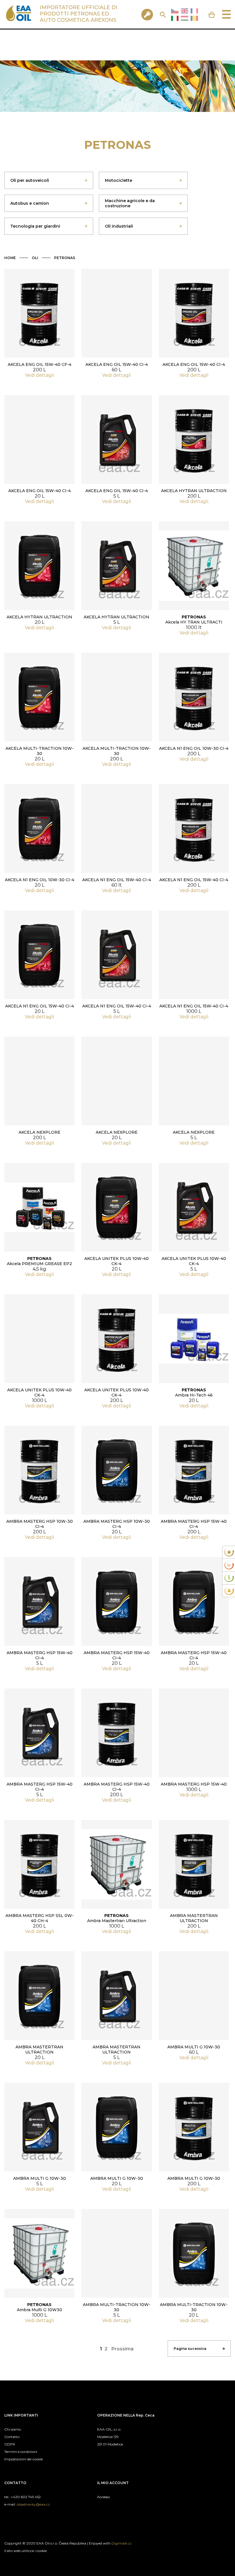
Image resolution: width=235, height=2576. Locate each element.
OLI (35, 258)
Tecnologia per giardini (35, 226)
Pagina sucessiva (190, 2349)
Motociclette (119, 180)
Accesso (103, 2497)
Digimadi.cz (122, 2543)
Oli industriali (119, 226)
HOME (10, 258)
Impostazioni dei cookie (23, 2459)
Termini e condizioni (21, 2452)
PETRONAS (65, 258)
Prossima (123, 2349)
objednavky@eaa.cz (33, 2504)
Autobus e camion (30, 203)
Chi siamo (13, 2429)
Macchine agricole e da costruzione (130, 203)
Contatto (12, 2437)
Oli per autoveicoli (30, 180)
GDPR (10, 2444)
